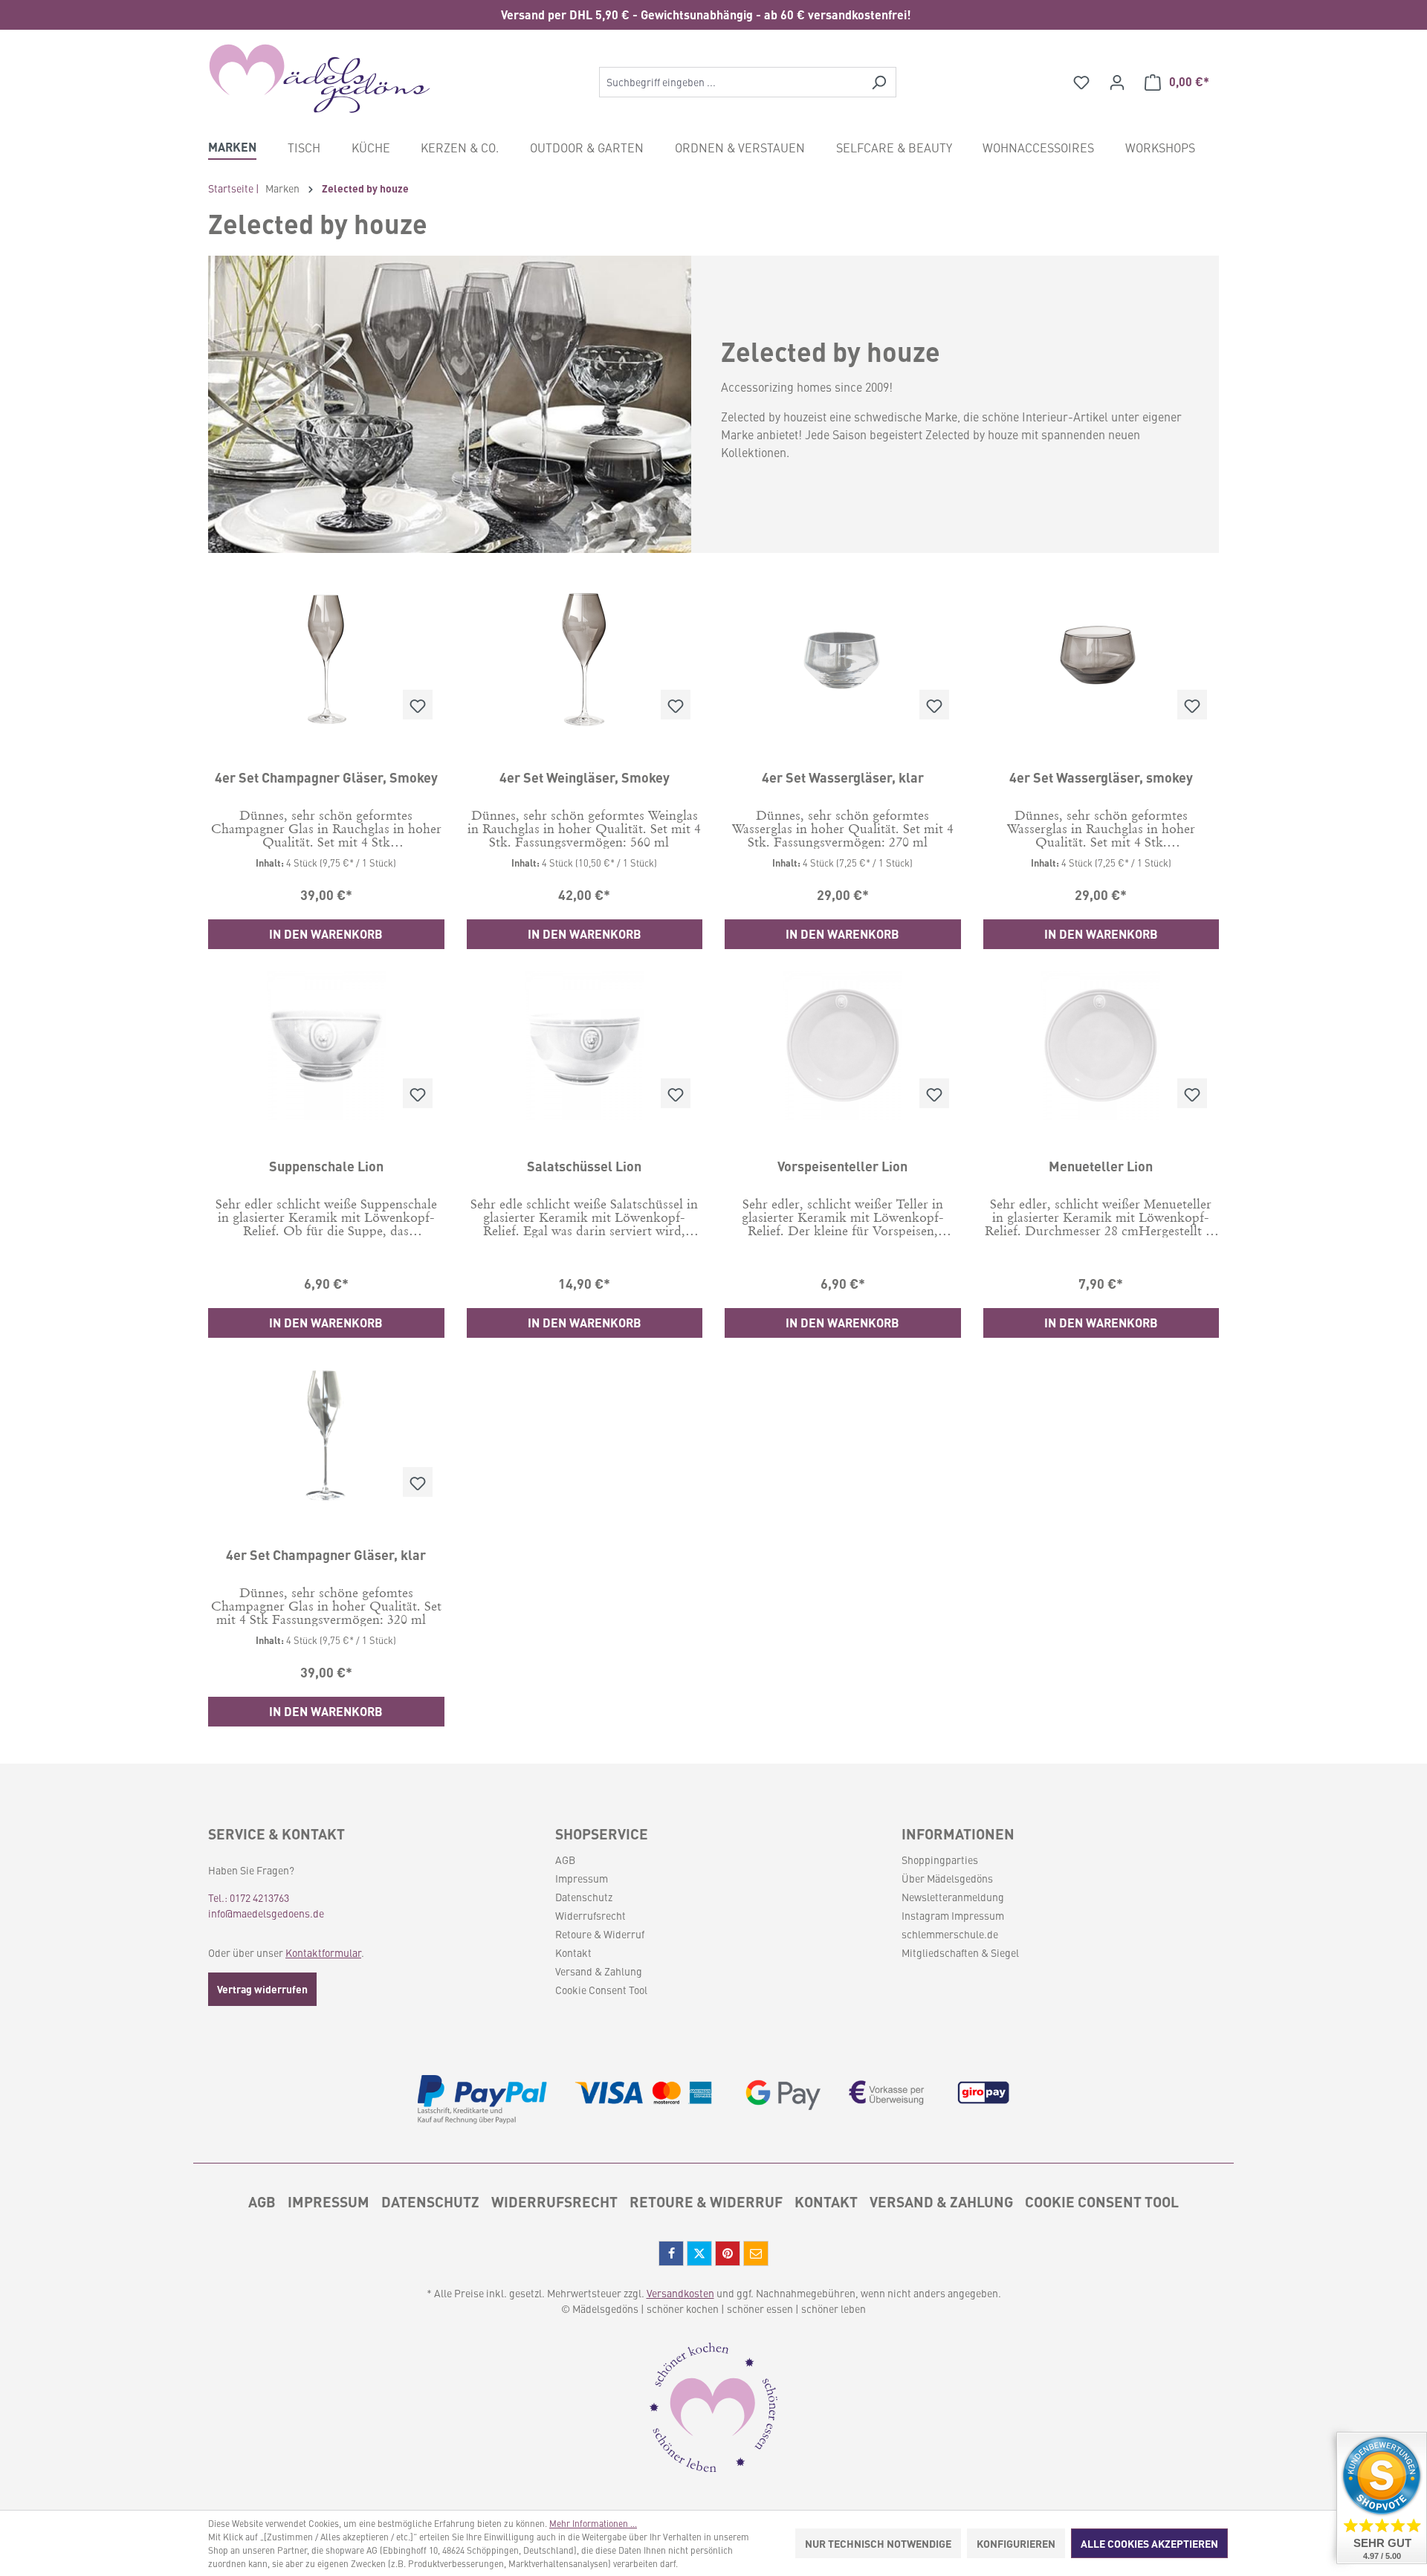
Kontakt (573, 1952)
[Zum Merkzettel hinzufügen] (418, 705)
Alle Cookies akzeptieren (1149, 2543)
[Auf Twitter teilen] (699, 2253)
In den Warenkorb (326, 934)
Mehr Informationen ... (593, 2523)
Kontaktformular (323, 1952)
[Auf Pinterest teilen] (728, 2253)
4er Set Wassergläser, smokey (1101, 777)
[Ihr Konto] (1117, 82)
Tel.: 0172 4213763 (249, 1897)
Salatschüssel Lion (584, 1166)
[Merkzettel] (1081, 82)
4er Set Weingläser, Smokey (585, 777)
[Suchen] (879, 82)
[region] (713, 15)
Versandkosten (680, 2293)
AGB (565, 1860)
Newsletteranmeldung (953, 1897)
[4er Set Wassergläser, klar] (843, 657)
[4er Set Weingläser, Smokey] (585, 657)
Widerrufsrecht (590, 1915)
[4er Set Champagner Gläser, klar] (326, 1434)
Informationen (958, 1834)
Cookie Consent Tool (601, 1990)
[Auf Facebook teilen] (671, 2253)
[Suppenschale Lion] (326, 1046)
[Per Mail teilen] (756, 2253)
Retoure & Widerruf (600, 1934)
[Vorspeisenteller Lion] (843, 1046)
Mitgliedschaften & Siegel (960, 1952)
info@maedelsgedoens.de (266, 1913)
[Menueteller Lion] (1101, 1046)
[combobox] (731, 82)
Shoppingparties (940, 1860)
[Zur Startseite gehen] (320, 79)
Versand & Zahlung (599, 1971)
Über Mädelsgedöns (947, 1878)
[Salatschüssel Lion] (585, 1046)
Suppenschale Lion (326, 1166)
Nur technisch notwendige (878, 2543)
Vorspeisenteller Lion (842, 1166)
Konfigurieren (1016, 2543)
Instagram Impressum (953, 1915)
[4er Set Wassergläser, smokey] (1101, 657)
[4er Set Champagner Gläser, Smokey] (326, 657)
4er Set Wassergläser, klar (843, 777)
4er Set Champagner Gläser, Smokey (326, 777)
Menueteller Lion (1101, 1166)
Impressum (582, 1878)
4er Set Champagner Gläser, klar (326, 1555)
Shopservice (602, 1834)
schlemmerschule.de (950, 1934)
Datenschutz (584, 1897)
